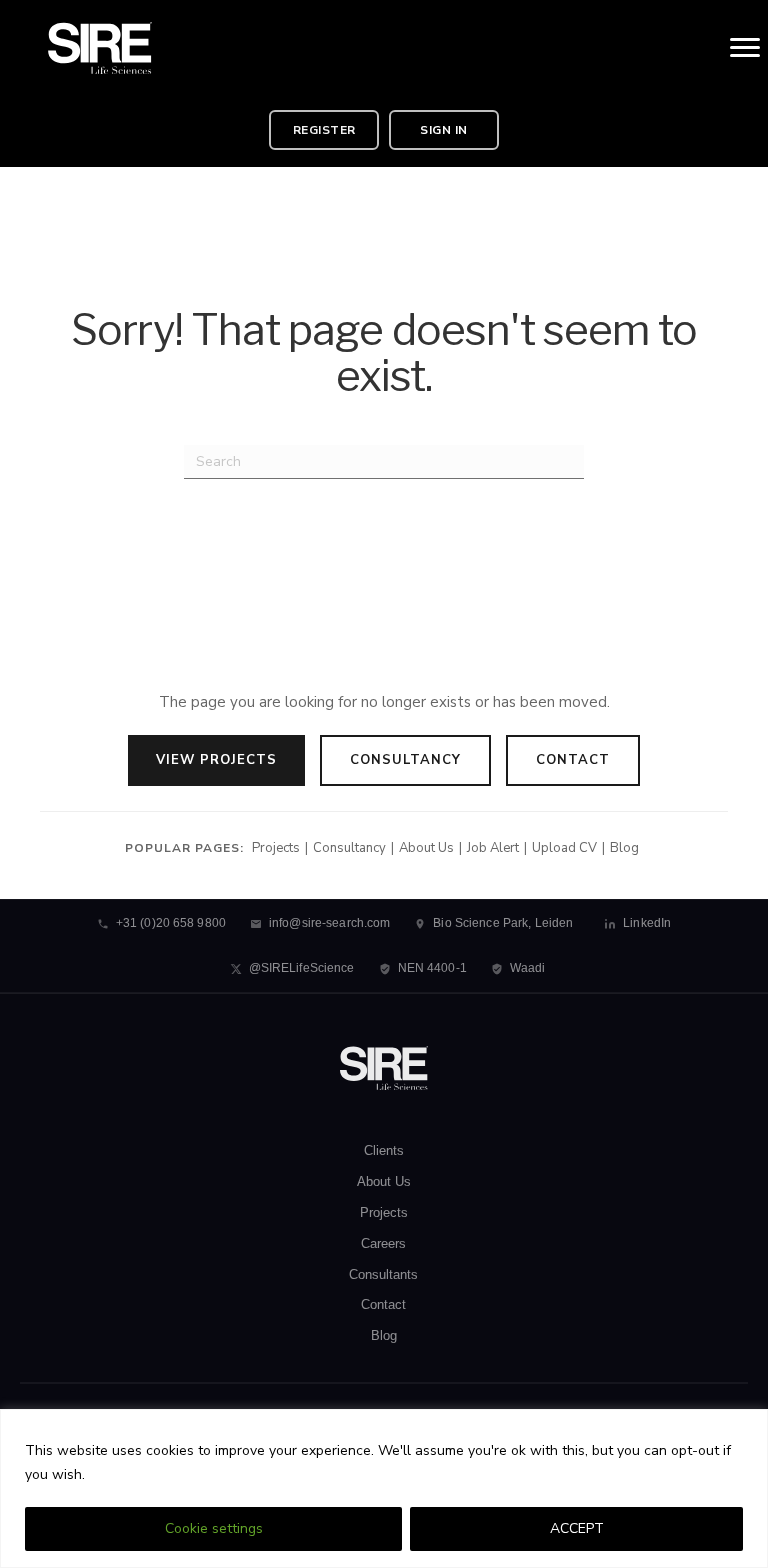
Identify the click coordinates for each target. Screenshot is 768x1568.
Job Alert (493, 848)
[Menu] (745, 48)
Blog (624, 848)
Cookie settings (214, 1528)
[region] (384, 1488)
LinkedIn (647, 923)
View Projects (216, 760)
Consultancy (405, 760)
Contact (573, 760)
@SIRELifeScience (302, 968)
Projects (276, 848)
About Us (426, 848)
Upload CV (564, 848)
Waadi (528, 968)
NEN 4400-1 (432, 968)
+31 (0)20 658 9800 (171, 923)
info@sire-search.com (329, 923)
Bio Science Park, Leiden (503, 923)
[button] (324, 130)
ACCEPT (577, 1528)
